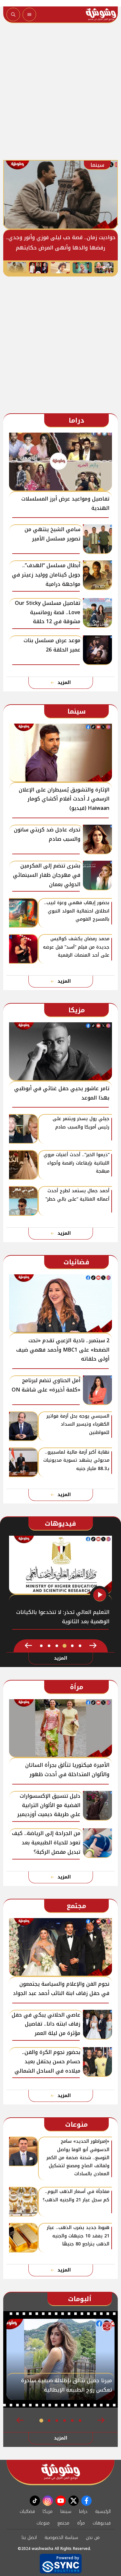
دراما (83, 2511)
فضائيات (27, 2511)
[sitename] (61, 2472)
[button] (93, 1646)
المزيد (64, 683)
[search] (13, 14)
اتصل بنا (29, 2538)
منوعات (43, 2523)
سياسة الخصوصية (61, 2538)
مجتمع (63, 2523)
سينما (66, 2511)
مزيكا (48, 2511)
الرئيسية (103, 2511)
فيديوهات (102, 2523)
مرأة (81, 2523)
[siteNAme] (101, 14)
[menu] (29, 14)
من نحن (93, 2538)
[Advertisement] (60, 93)
